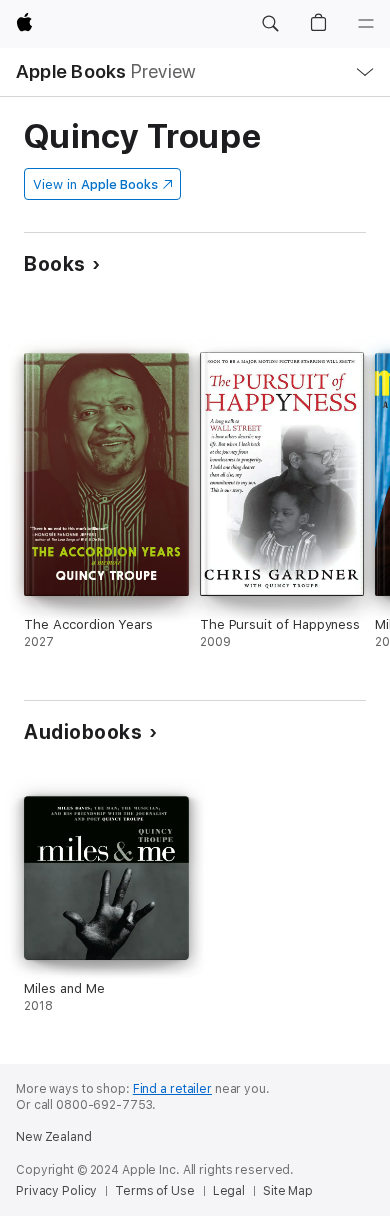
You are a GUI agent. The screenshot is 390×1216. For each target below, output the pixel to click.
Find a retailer (172, 1089)
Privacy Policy (56, 1191)
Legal (229, 1191)
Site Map (288, 1191)
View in (95, 184)
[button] (270, 24)
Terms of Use (155, 1191)
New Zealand (54, 1137)
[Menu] (366, 24)
